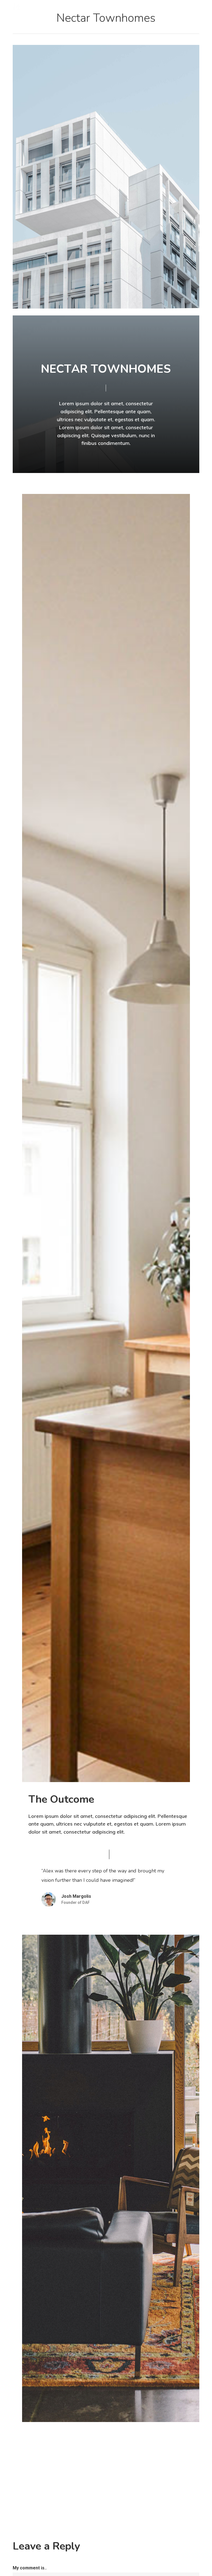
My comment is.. (30, 2568)
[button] (196, 7)
